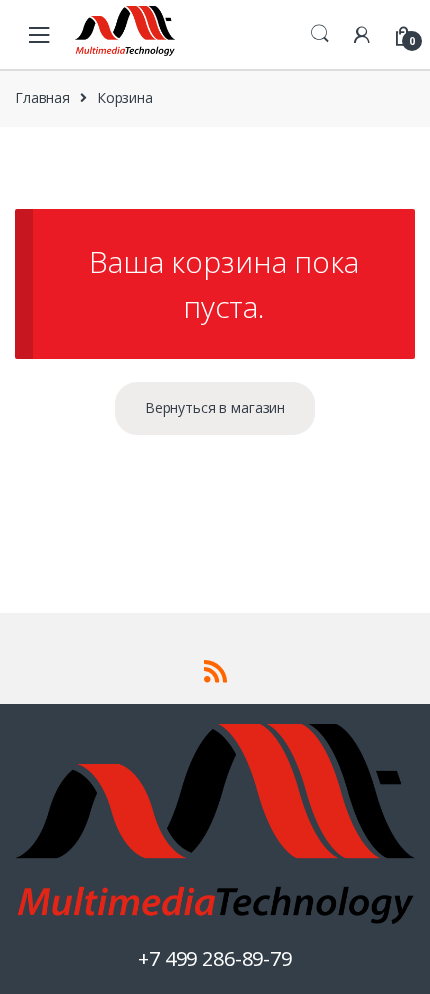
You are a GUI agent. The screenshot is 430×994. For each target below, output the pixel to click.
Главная (42, 97)
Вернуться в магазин (215, 407)
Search (320, 34)
